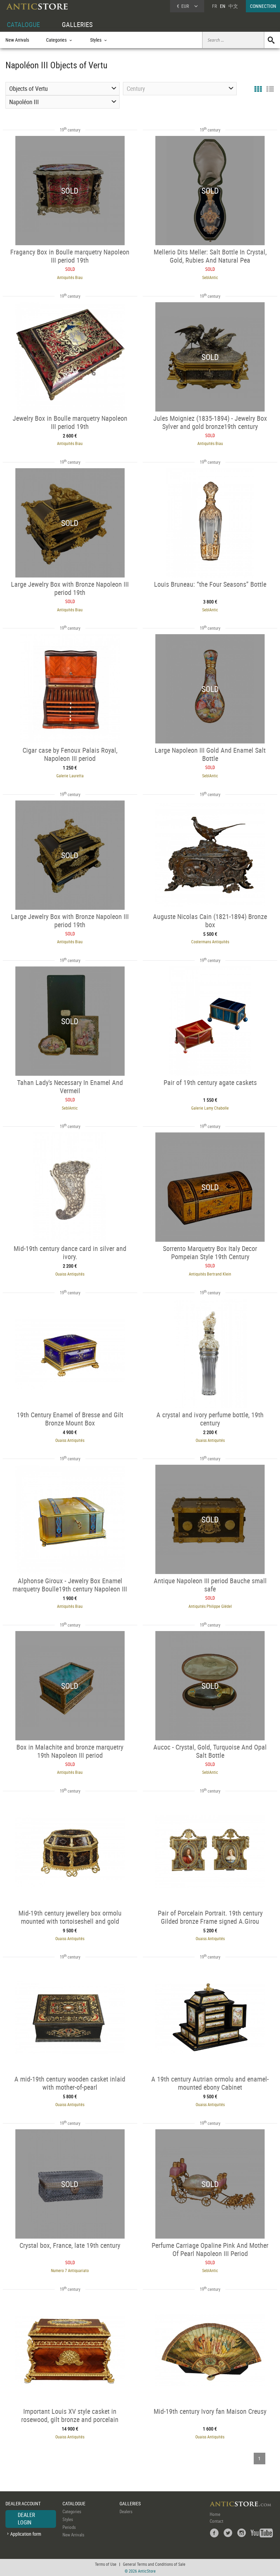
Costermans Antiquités (210, 942)
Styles (68, 2519)
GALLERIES (77, 24)
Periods (69, 2527)
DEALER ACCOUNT (23, 2503)
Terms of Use (106, 2564)
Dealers (126, 2511)
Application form (26, 2534)
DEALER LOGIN (26, 2519)
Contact (216, 2521)
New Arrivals (17, 40)
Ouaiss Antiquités (70, 1274)
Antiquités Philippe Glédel (210, 1606)
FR (214, 6)
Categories (72, 2511)
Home (215, 2514)
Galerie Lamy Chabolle (210, 1108)
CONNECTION (263, 6)
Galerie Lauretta (70, 776)
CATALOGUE (23, 24)
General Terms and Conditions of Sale (154, 2564)
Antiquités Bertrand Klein (210, 1274)
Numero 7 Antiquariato (70, 2270)
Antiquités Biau (70, 277)
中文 (233, 6)
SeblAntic (210, 277)
